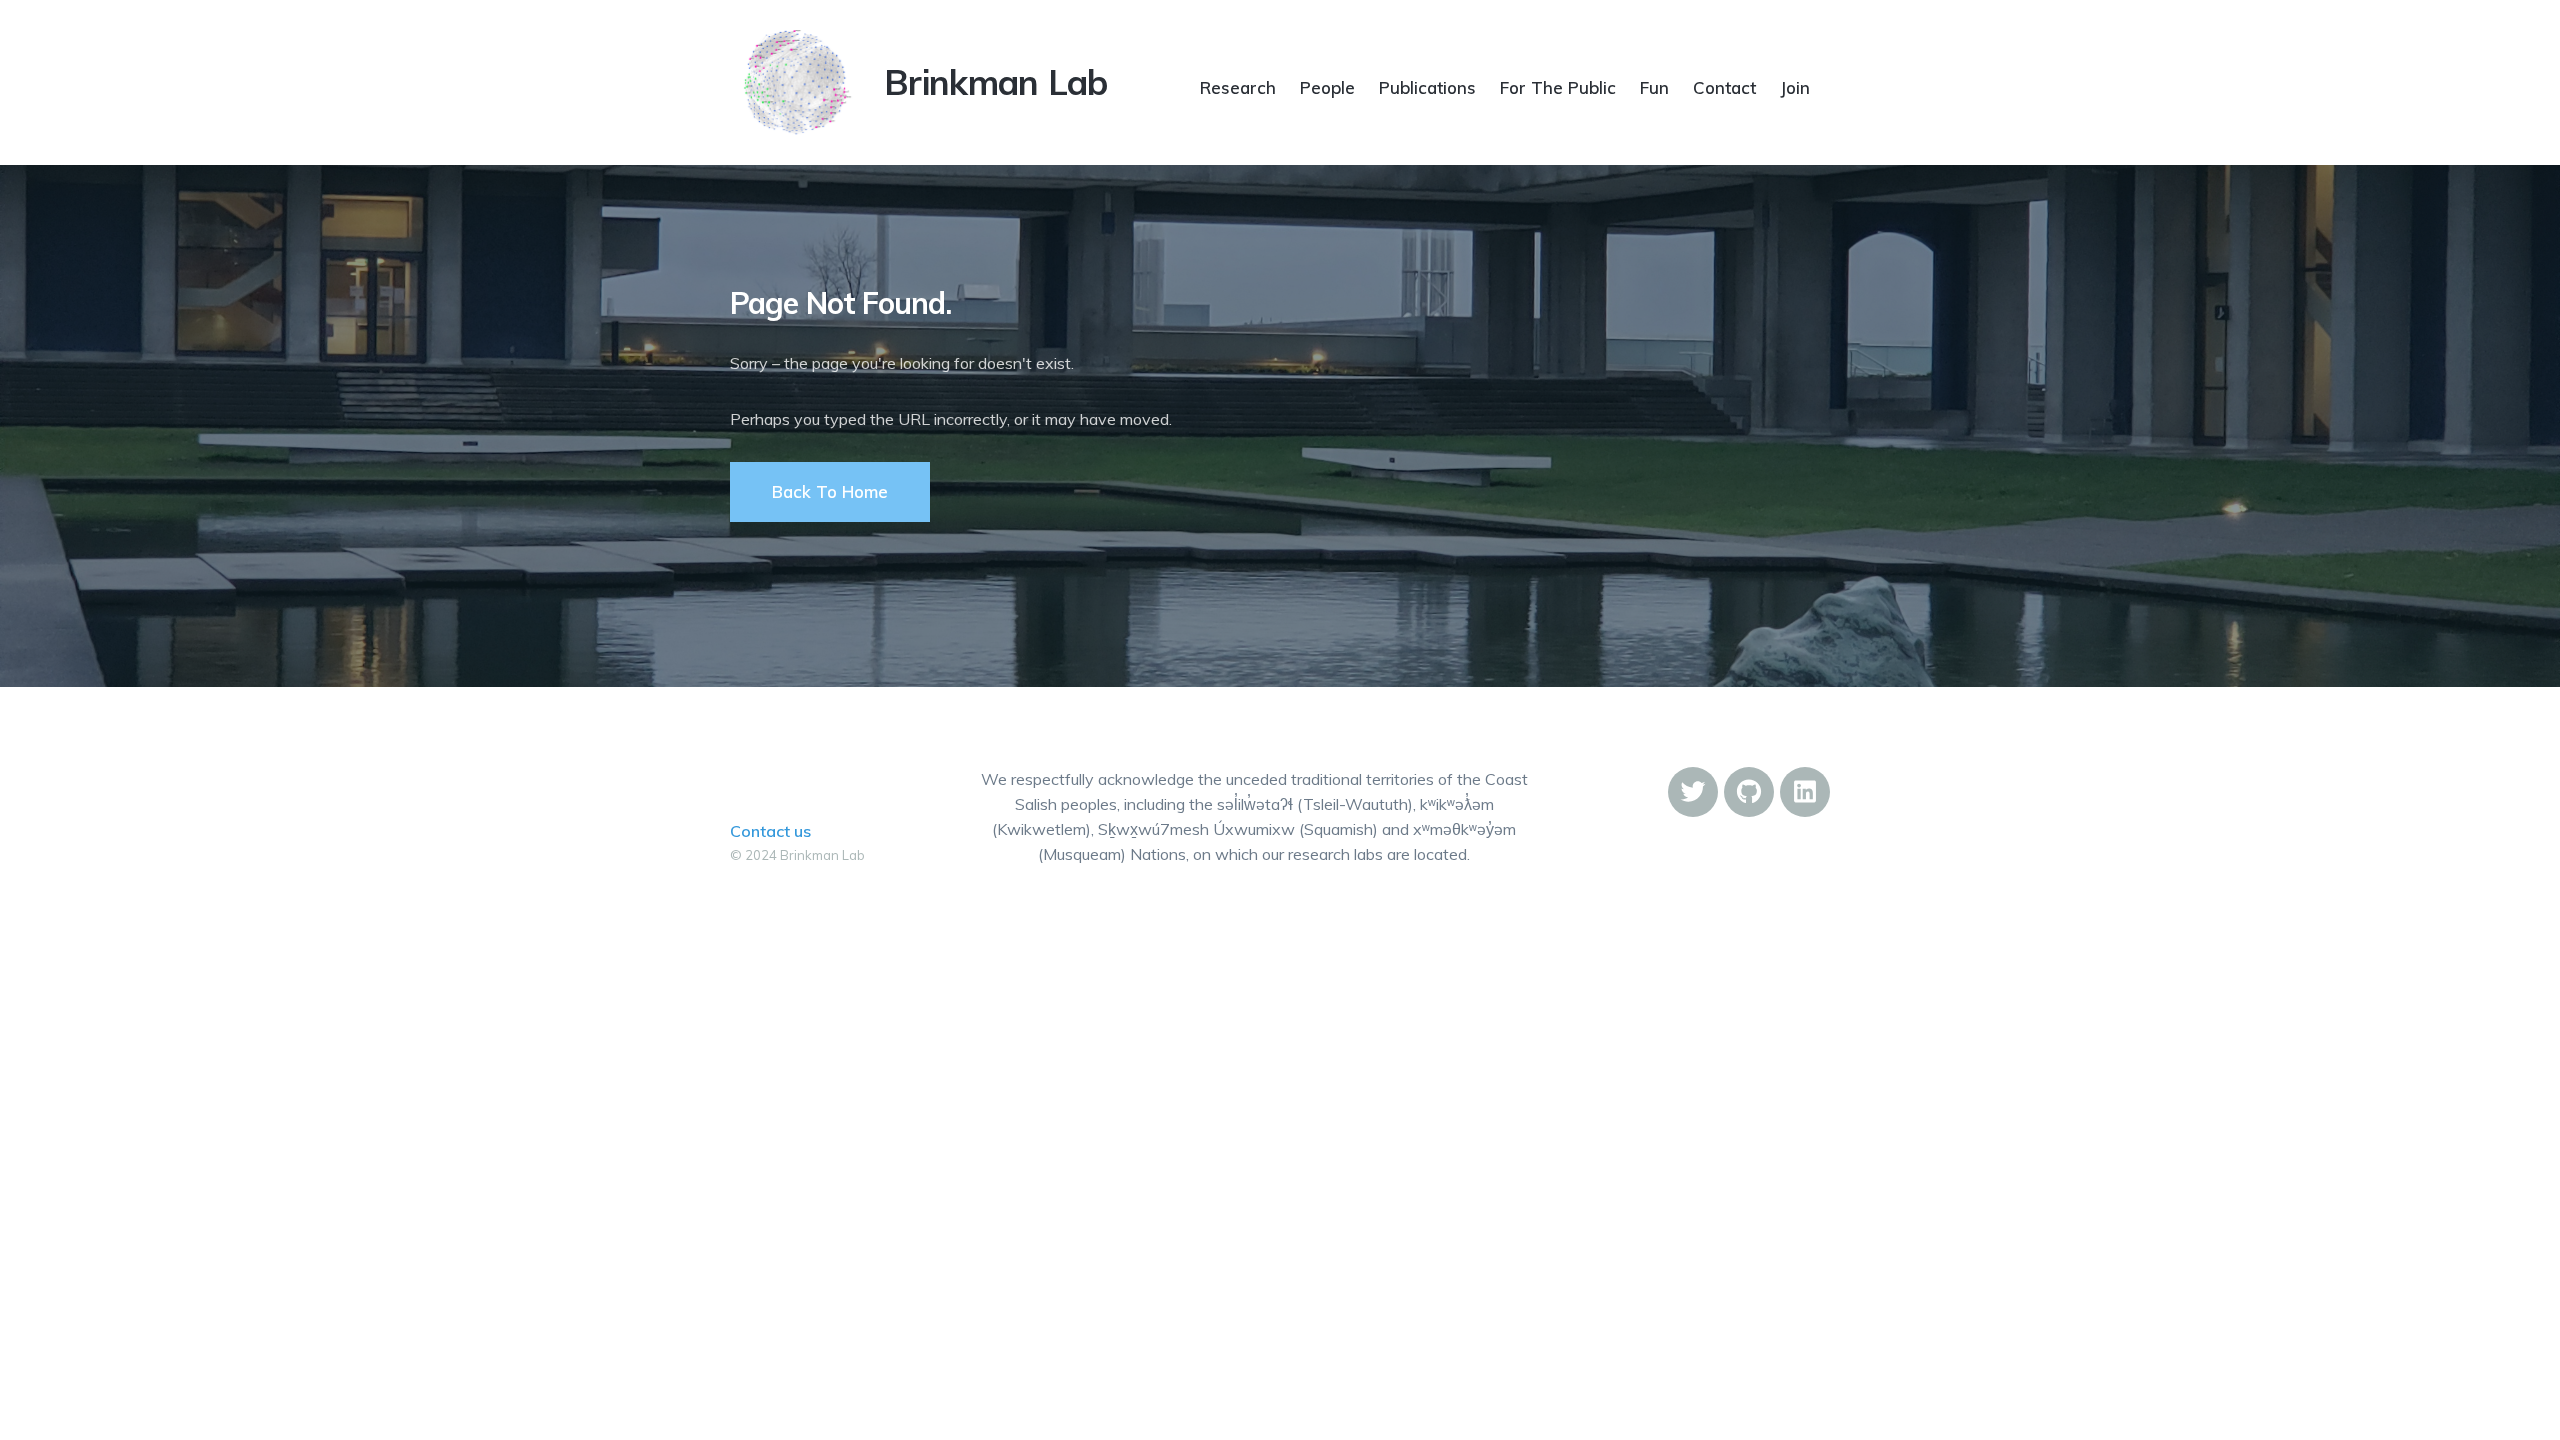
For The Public (1558, 87)
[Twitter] (1693, 792)
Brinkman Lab (996, 82)
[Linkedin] (1805, 792)
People (1327, 87)
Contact (1724, 87)
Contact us (770, 831)
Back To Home (830, 491)
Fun (1654, 87)
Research (1238, 87)
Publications (1427, 87)
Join (1795, 87)
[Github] (1749, 792)
